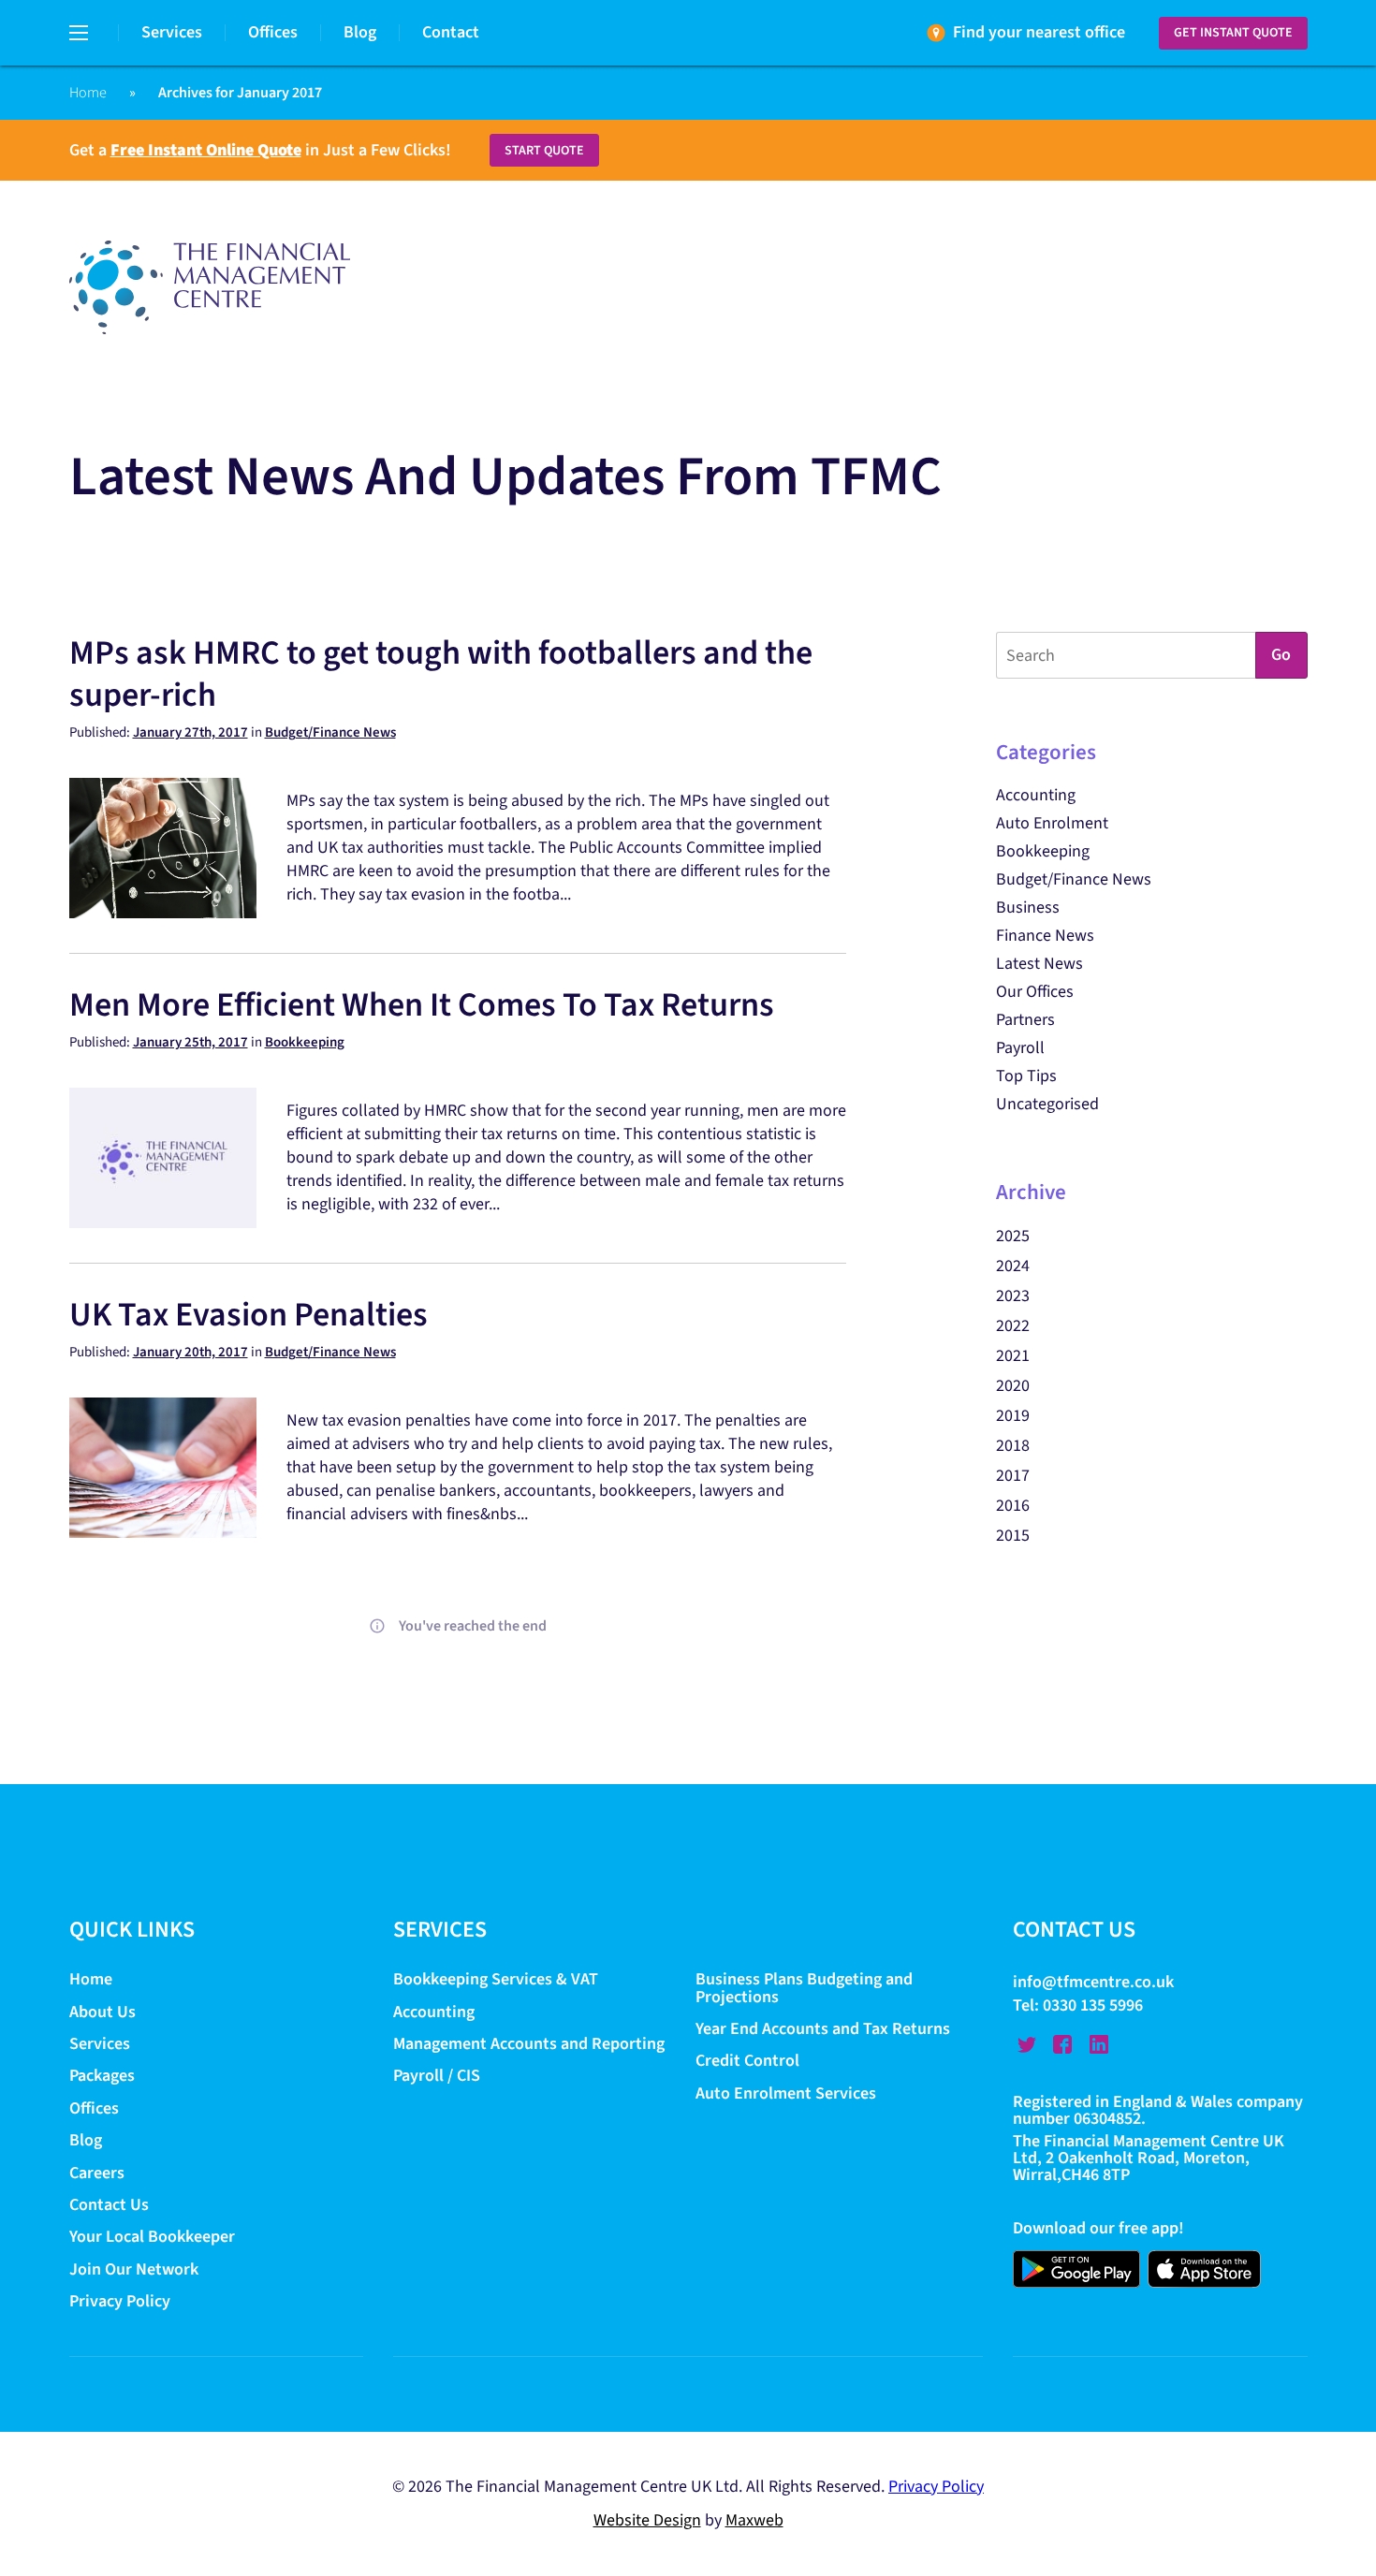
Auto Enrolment (1052, 823)
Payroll (1020, 1048)
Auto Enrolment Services (786, 2093)
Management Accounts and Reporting (529, 2044)
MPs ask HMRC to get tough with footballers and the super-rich (441, 674)
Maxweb (754, 2520)
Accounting (1036, 795)
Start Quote (544, 151)
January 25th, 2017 (190, 1042)
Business (1028, 907)
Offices (273, 32)
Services (172, 32)
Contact (451, 32)
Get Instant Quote (1233, 33)
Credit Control (747, 2062)
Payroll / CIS (437, 2077)
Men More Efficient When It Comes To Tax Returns (422, 1005)
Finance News (1045, 936)
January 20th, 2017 (190, 1352)
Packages (102, 2077)
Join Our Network (134, 2269)
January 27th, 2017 (190, 732)
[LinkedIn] (1099, 2044)
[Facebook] (1062, 2044)
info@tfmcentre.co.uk (1093, 1983)
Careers (97, 2173)
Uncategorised (1047, 1104)
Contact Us (109, 2205)
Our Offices (1035, 992)
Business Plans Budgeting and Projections (804, 1989)
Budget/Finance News (330, 732)
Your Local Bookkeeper (152, 2238)
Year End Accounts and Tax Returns (823, 2029)
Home (88, 93)
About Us (102, 2012)
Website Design (647, 2520)
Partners (1025, 1020)
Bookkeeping (305, 1042)
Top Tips (1026, 1076)
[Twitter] (1027, 2044)
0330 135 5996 (1093, 2005)
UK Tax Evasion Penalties (249, 1315)
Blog (360, 32)
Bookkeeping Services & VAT (498, 1980)
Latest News (1039, 964)
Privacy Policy (120, 2301)
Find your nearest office (1039, 32)
